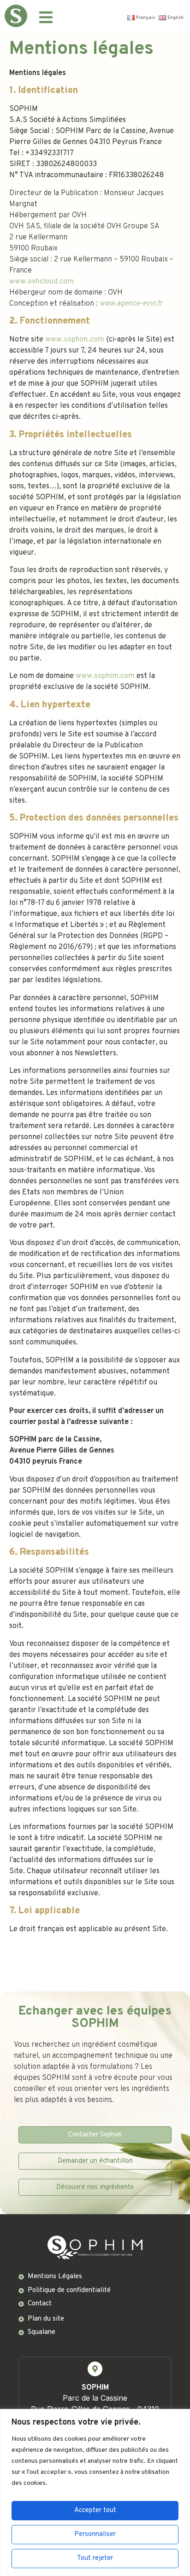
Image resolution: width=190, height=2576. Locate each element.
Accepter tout (95, 2510)
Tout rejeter (95, 2558)
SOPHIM (95, 2388)
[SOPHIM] (95, 2369)
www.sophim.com (75, 340)
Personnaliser (95, 2534)
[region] (95, 2492)
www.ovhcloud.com (42, 282)
